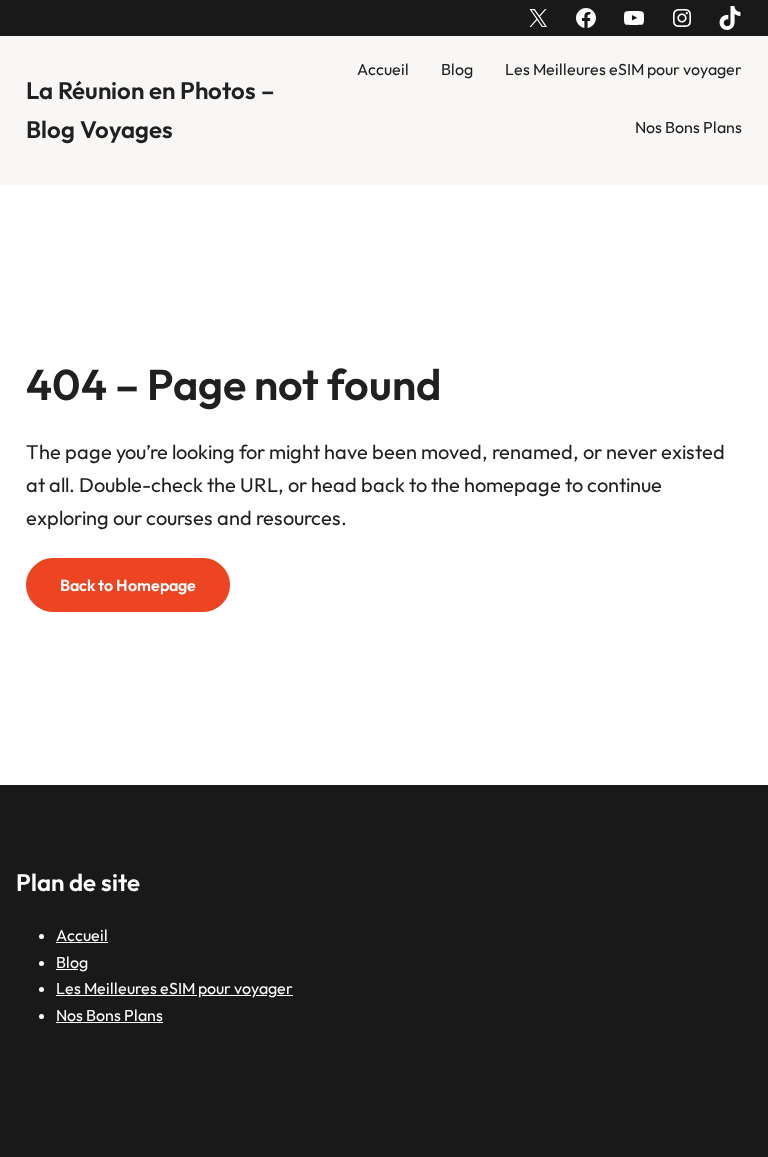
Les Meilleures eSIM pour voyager (623, 69)
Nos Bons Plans (688, 127)
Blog (457, 69)
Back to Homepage (128, 585)
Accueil (383, 69)
